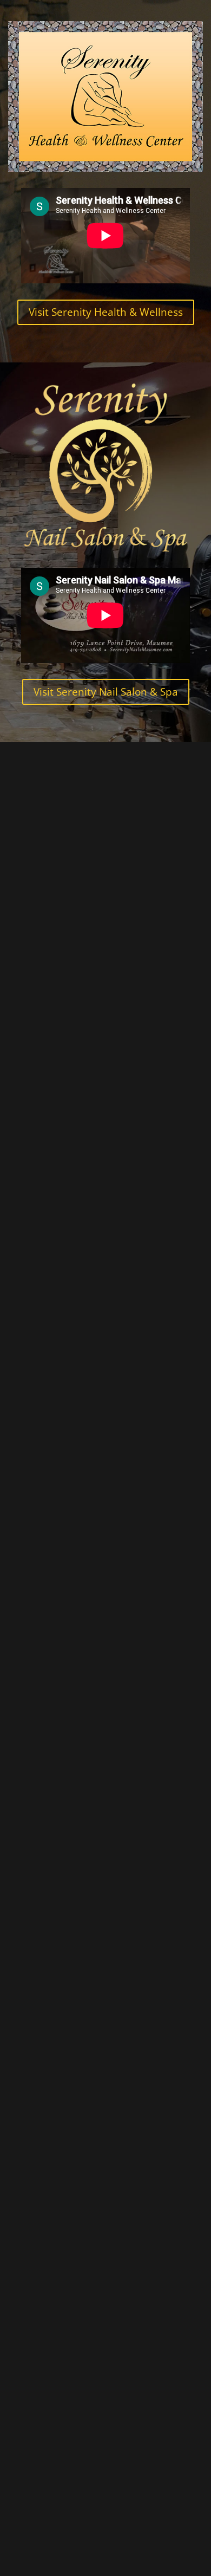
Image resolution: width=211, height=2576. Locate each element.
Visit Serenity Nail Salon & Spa (106, 692)
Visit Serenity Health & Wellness (106, 312)
